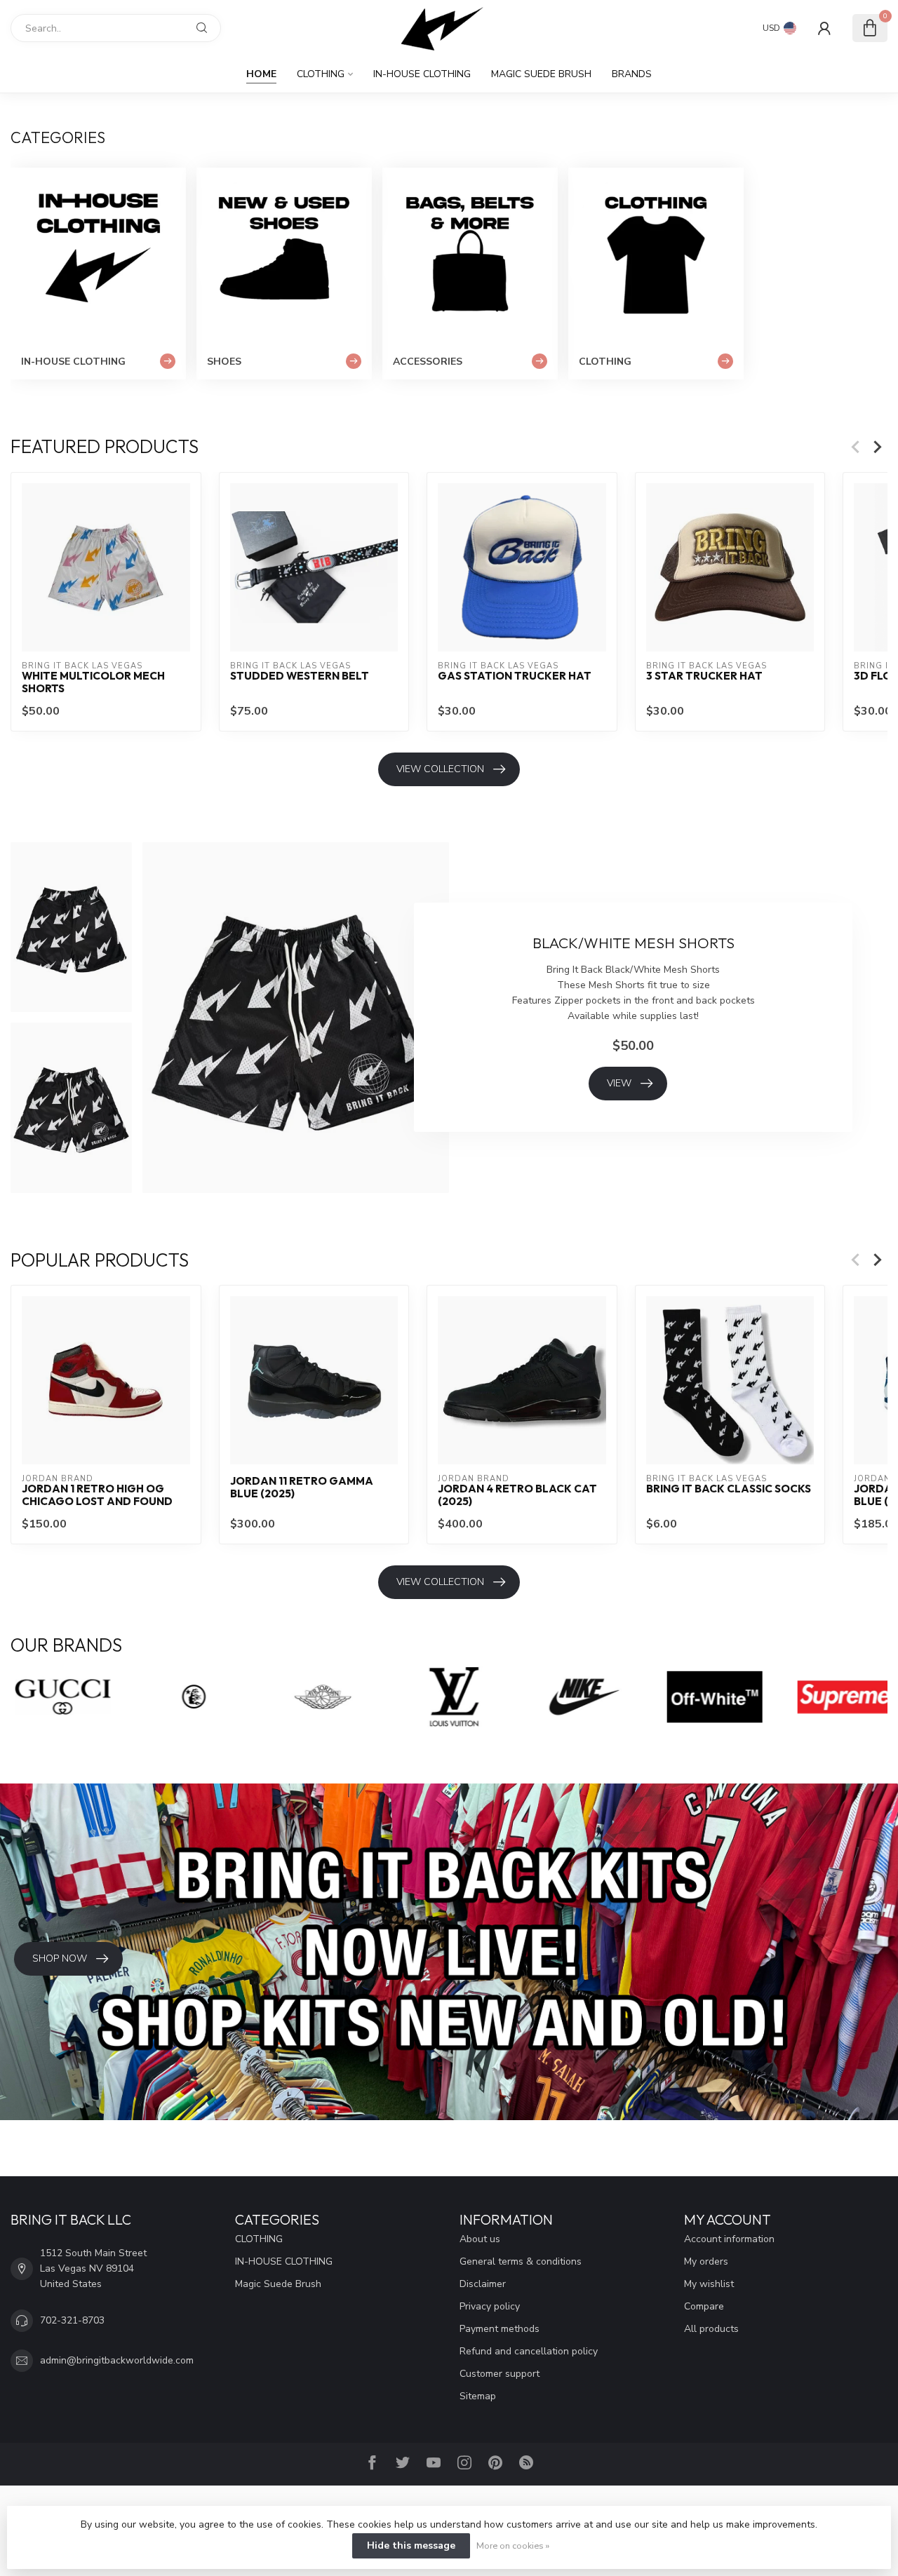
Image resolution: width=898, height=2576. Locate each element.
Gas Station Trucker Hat (515, 675)
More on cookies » (513, 2545)
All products (711, 2329)
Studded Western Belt (300, 675)
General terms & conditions (521, 2261)
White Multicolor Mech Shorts (93, 682)
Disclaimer (483, 2284)
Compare (704, 2306)
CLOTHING (321, 74)
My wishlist (709, 2284)
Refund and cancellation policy (529, 2351)
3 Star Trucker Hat (704, 675)
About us (480, 2239)
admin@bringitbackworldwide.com (117, 2360)
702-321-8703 (72, 2320)
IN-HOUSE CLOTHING (422, 74)
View (619, 1083)
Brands (632, 74)
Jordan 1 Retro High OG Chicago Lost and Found (97, 1495)
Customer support (500, 2374)
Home (261, 74)
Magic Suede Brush (541, 74)
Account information (729, 2239)
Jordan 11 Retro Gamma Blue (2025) (302, 1487)
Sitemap (478, 2396)
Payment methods (500, 2329)
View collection (440, 769)
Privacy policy (490, 2306)
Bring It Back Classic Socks (729, 1488)
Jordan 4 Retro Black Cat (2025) (517, 1495)
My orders (706, 2261)
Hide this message (411, 2545)
